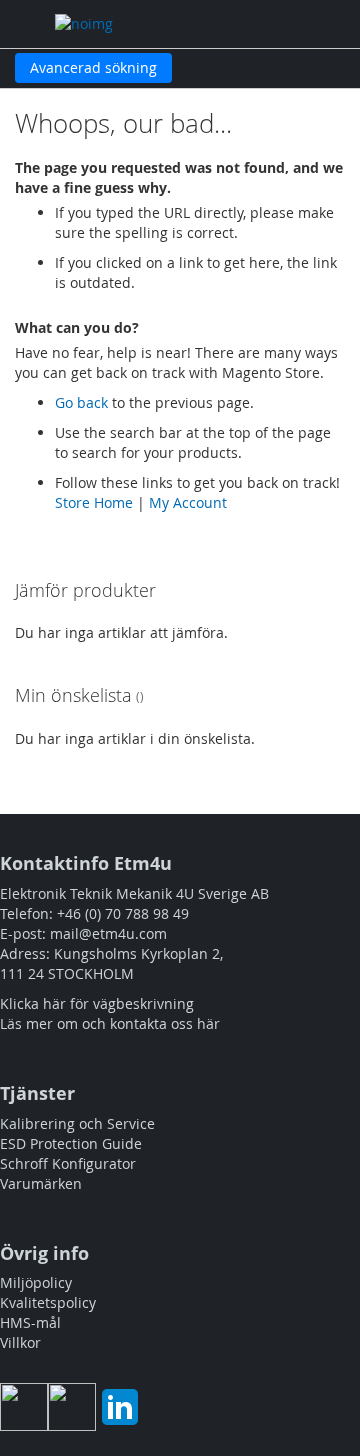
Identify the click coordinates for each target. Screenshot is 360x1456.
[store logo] (137, 24)
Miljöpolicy (36, 1282)
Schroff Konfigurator (68, 1163)
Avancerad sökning (93, 67)
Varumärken (41, 1183)
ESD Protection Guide (71, 1143)
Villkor (20, 1342)
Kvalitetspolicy (48, 1302)
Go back (81, 402)
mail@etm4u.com (108, 933)
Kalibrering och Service (77, 1123)
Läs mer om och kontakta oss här (110, 1023)
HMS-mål (30, 1322)
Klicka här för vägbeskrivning (97, 1003)
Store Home (94, 502)
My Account (188, 502)
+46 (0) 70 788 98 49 (123, 913)
